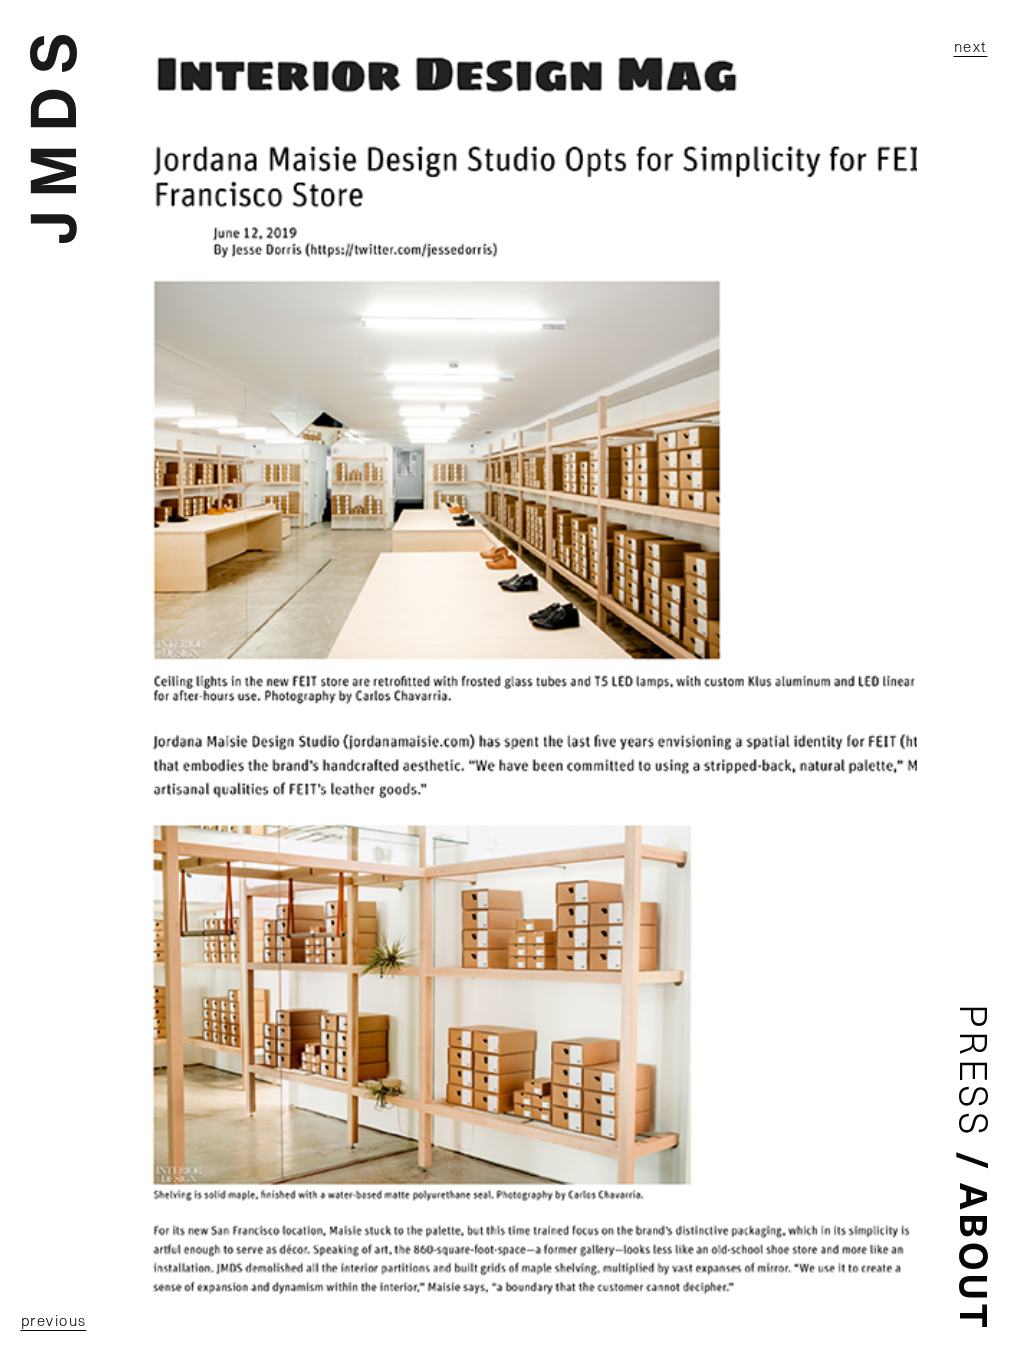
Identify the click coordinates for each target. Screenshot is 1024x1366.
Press (975, 1071)
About (976, 1257)
